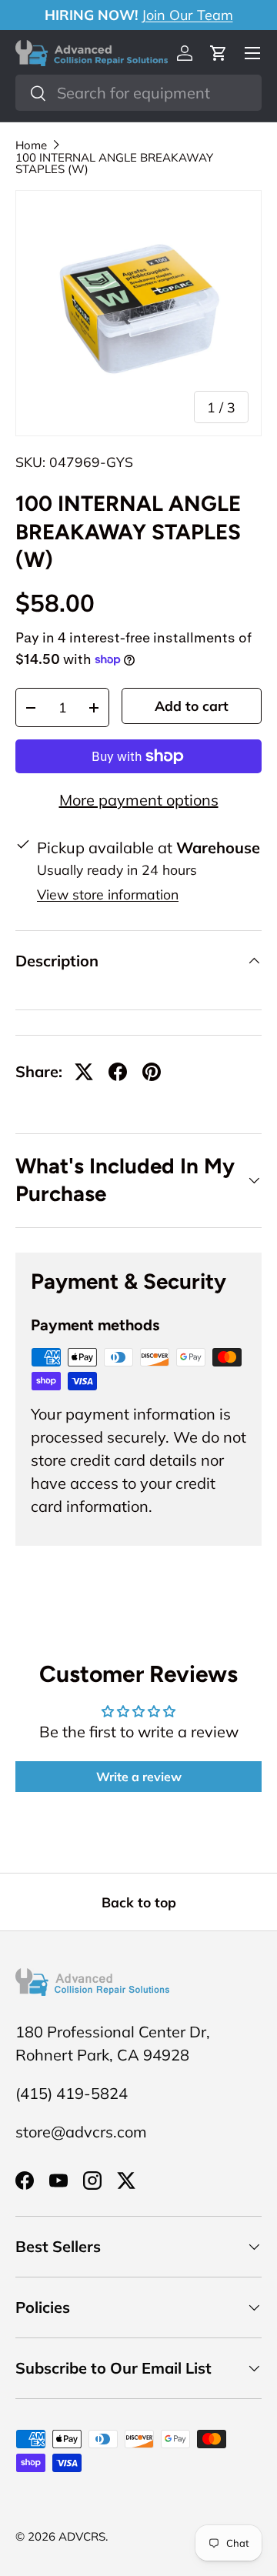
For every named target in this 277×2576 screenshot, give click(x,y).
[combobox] (138, 93)
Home (31, 145)
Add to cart (192, 706)
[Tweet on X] (84, 1072)
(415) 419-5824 (72, 2093)
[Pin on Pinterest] (152, 1072)
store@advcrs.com (81, 2132)
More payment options (139, 800)
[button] (219, 53)
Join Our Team (187, 15)
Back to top (139, 1902)
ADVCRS (82, 2536)
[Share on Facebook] (118, 1072)
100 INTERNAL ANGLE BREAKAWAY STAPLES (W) (114, 163)
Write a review (139, 1777)
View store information (108, 894)
